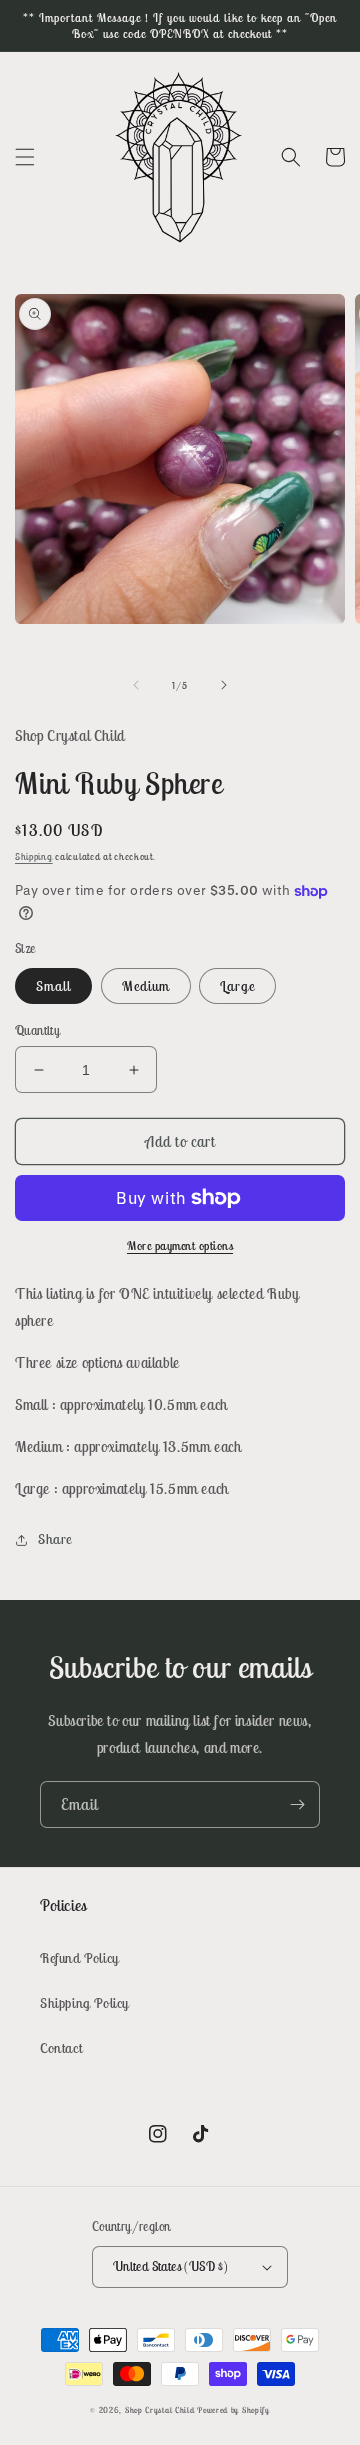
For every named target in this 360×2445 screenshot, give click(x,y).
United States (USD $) (170, 2266)
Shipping (34, 856)
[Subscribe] (297, 1804)
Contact (61, 2048)
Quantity (37, 1030)
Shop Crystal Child (160, 2410)
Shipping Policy (84, 2003)
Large (237, 986)
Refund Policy (79, 1958)
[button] (25, 157)
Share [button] (55, 1539)
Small (53, 986)
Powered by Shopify (233, 2410)
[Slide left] (136, 685)
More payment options (180, 1245)
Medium (146, 986)
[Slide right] (224, 685)
